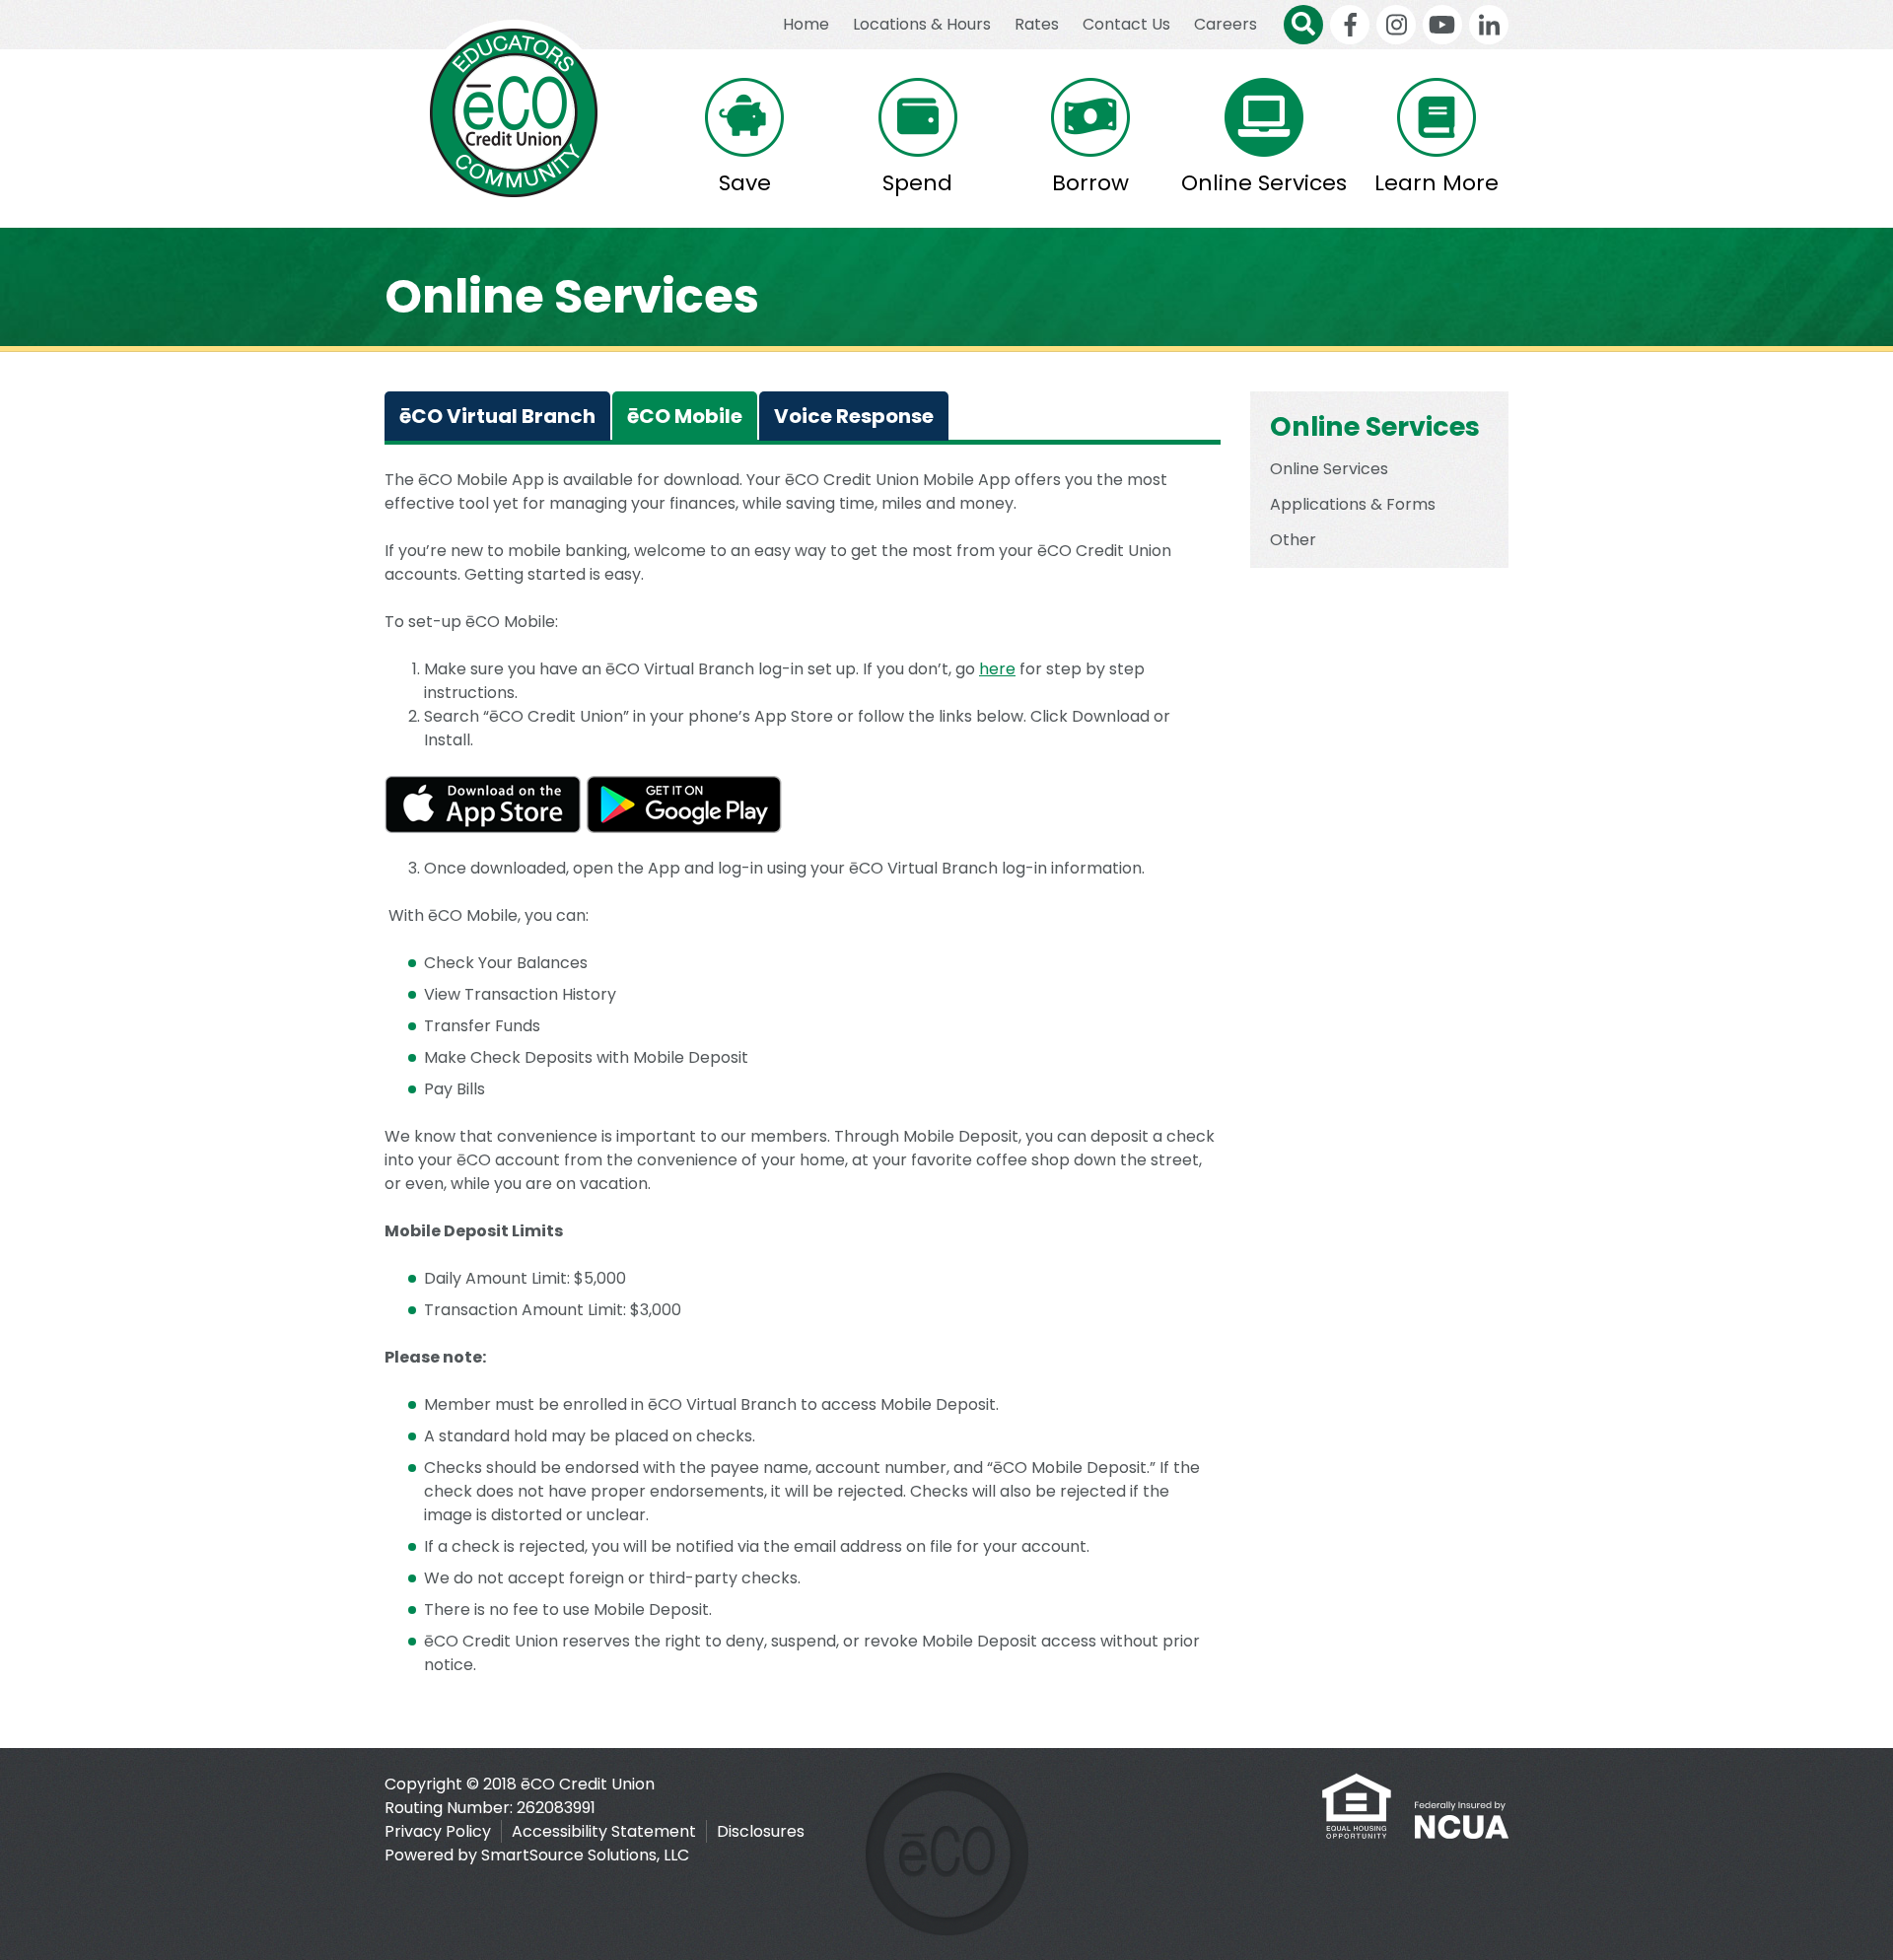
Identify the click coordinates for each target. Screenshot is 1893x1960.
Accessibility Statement (604, 1831)
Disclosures (761, 1831)
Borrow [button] (1090, 183)
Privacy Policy (438, 1831)
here (997, 669)
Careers (1226, 24)
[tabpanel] (803, 1096)
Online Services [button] (1264, 183)
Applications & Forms (1353, 504)
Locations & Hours (922, 24)
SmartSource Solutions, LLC (585, 1855)
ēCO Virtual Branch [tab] (497, 416)
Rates (1037, 24)
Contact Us (1126, 24)
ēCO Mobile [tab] (685, 416)
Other (1293, 540)
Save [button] (745, 183)
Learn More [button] (1437, 183)
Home (806, 24)
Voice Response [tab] (854, 416)
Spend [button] (917, 183)
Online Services (1329, 469)
